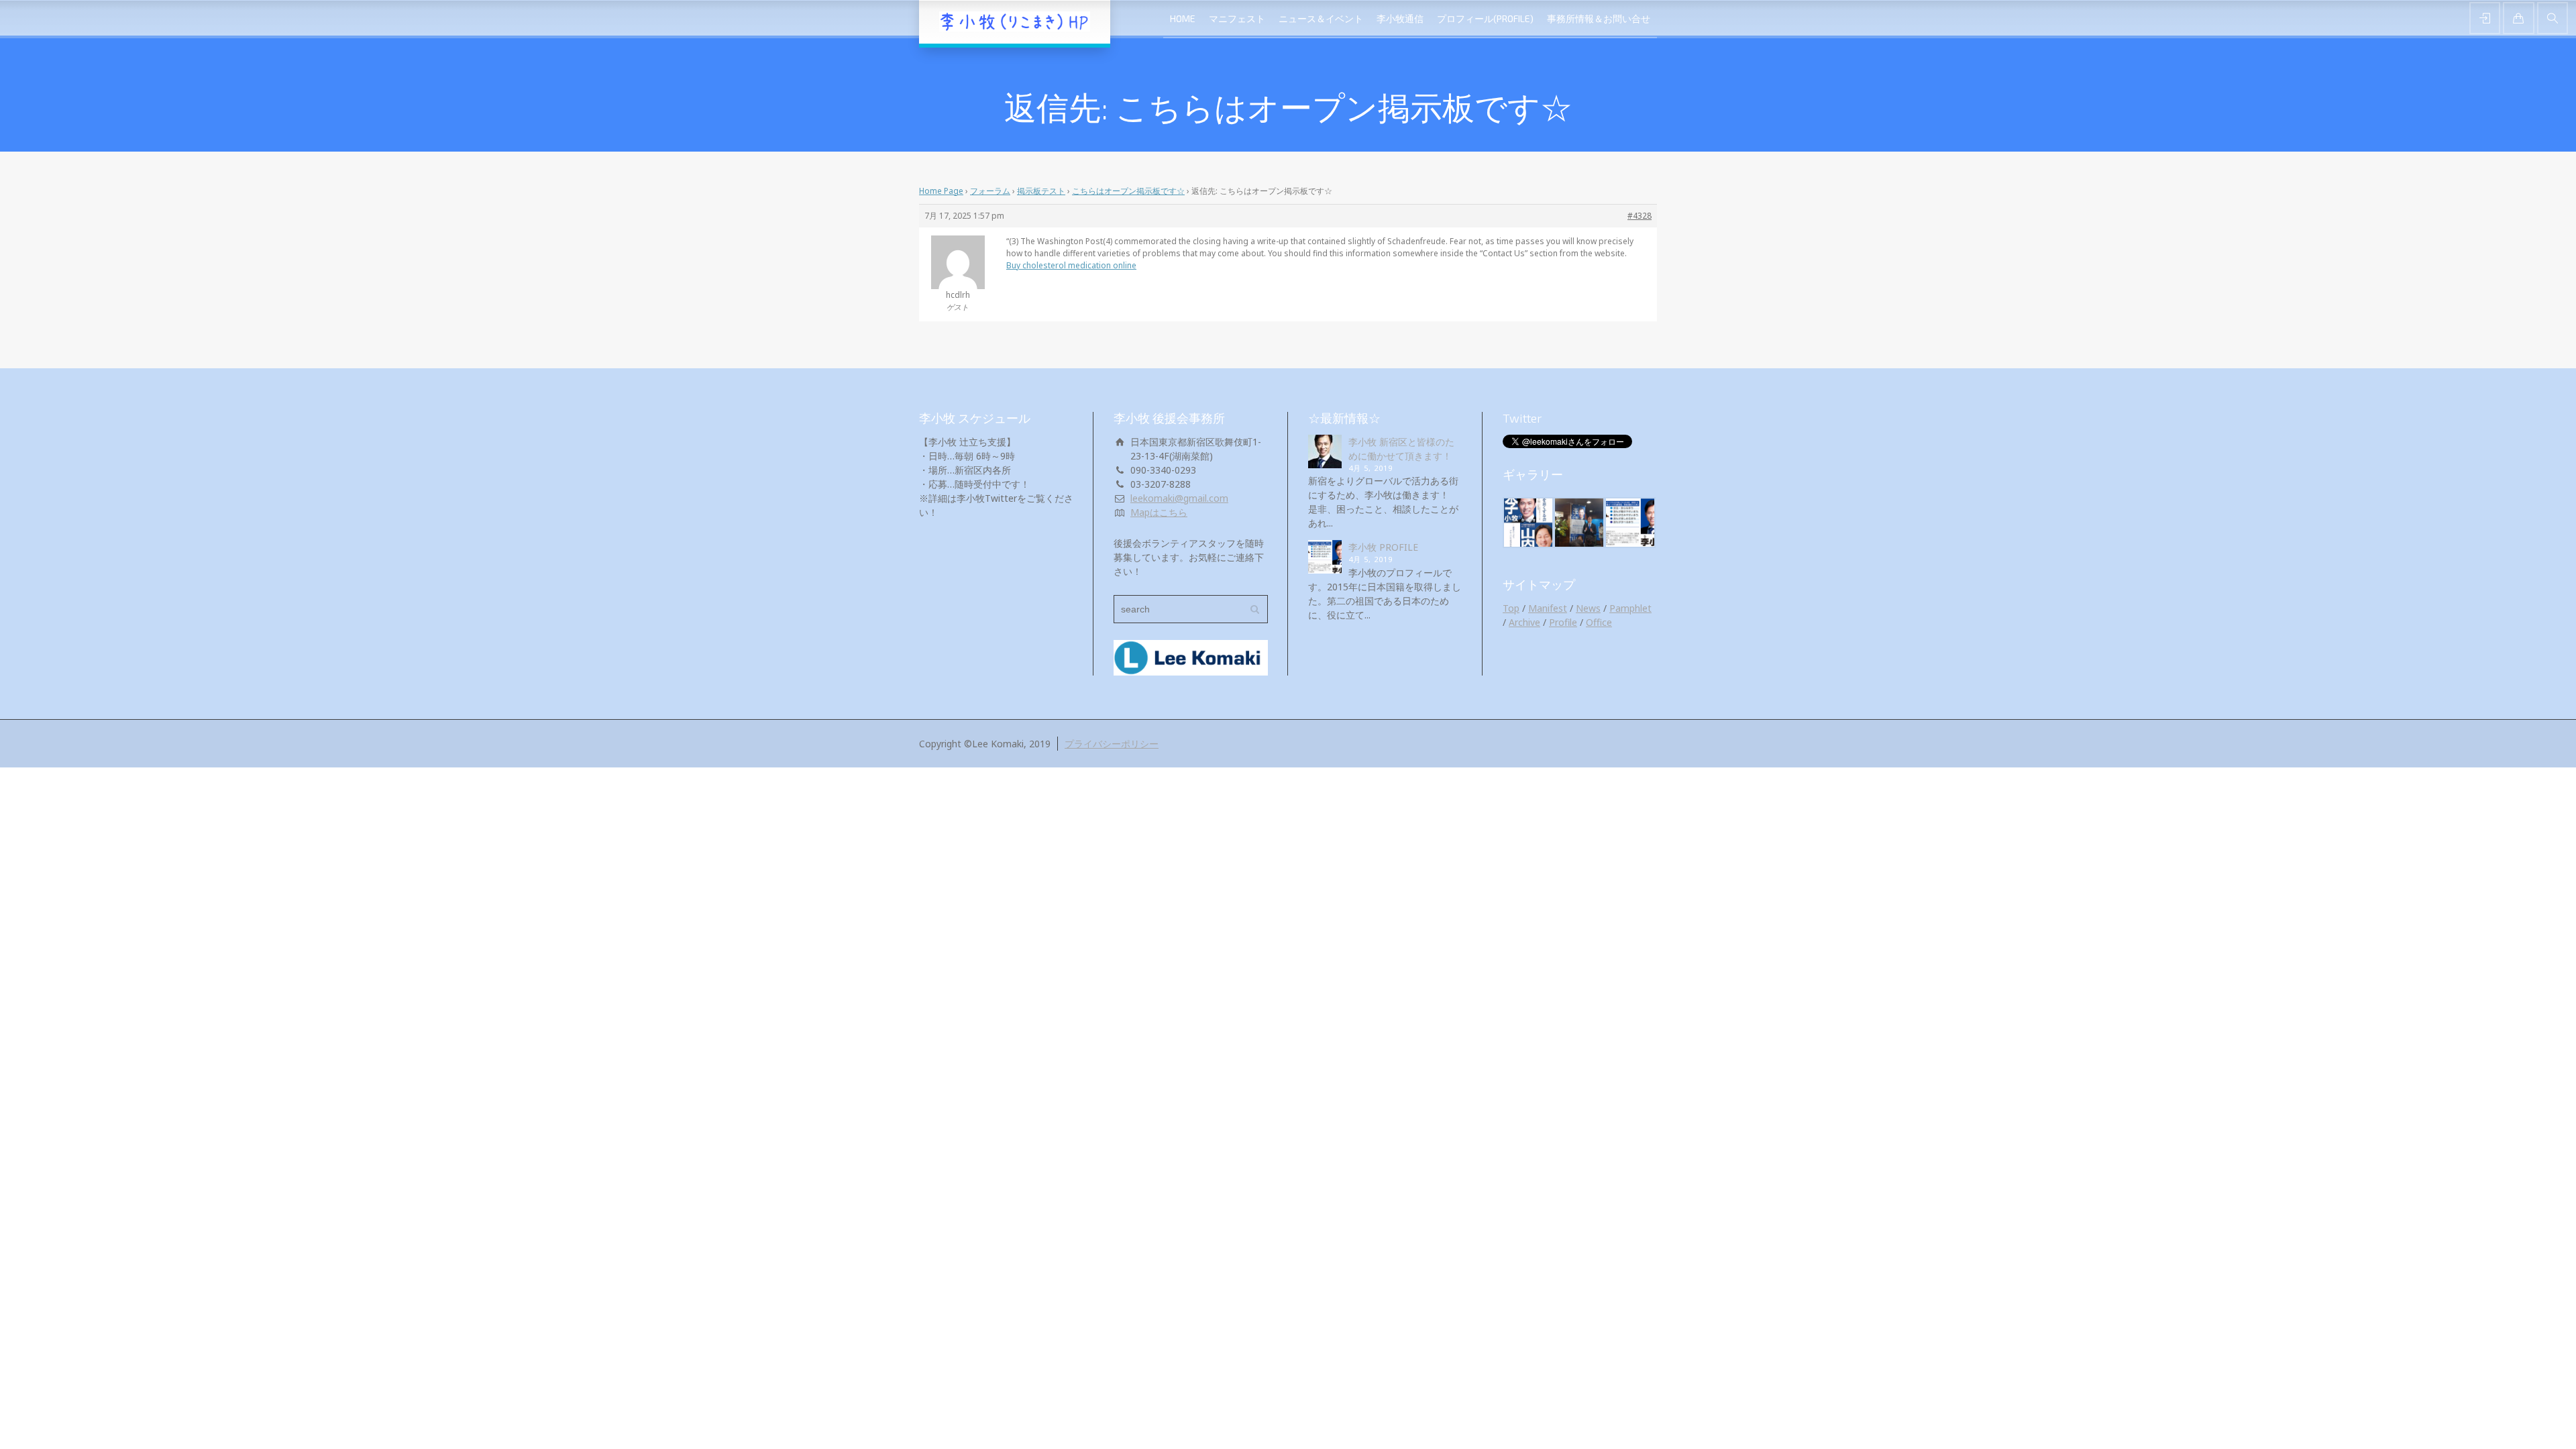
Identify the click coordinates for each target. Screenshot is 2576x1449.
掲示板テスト (1041, 191)
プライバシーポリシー (1112, 744)
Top (1511, 608)
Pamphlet (1630, 608)
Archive (1524, 622)
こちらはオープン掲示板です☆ (1128, 191)
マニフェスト (1237, 18)
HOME (1183, 18)
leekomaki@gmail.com (1179, 498)
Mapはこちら (1159, 512)
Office (1599, 622)
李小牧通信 (1400, 18)
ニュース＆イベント (1321, 18)
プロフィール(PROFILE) (1485, 18)
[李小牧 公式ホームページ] (1015, 22)
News (1588, 608)
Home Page (941, 191)
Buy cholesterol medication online (1071, 265)
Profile (1563, 622)
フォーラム (990, 191)
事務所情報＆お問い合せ (1599, 18)
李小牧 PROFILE (1383, 547)
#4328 (1640, 216)
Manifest (1548, 608)
